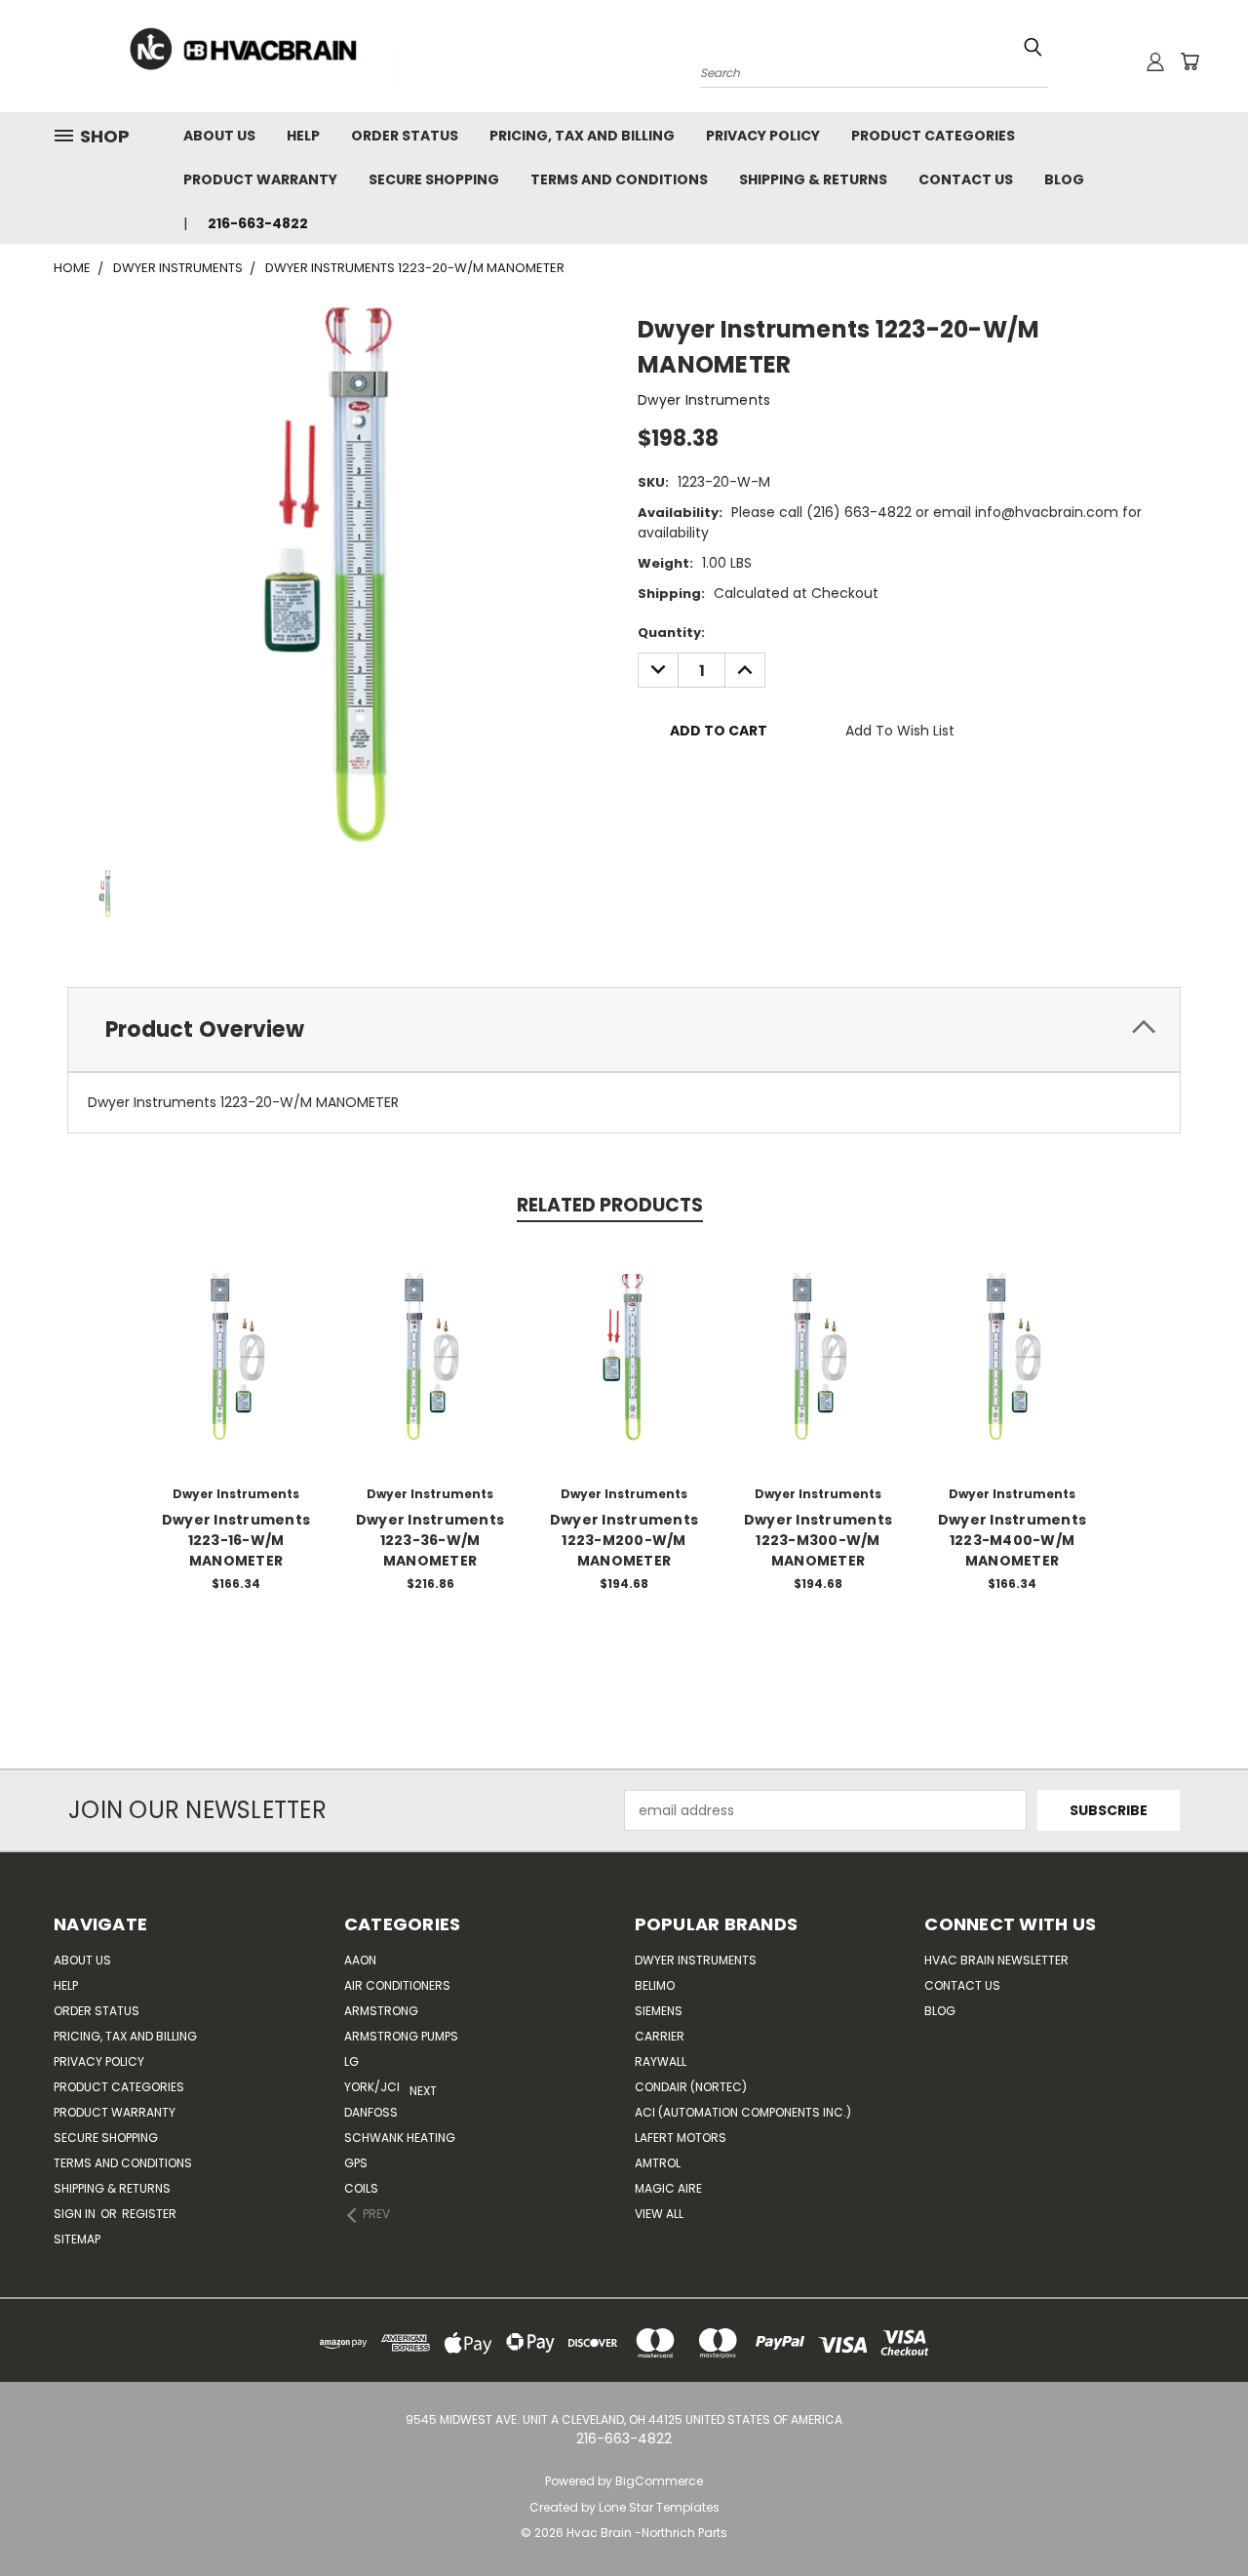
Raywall (661, 2061)
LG (351, 2061)
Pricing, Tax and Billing (582, 136)
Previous (1197, 2515)
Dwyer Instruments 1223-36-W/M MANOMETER (430, 1540)
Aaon (360, 1960)
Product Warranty (260, 179)
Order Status (405, 136)
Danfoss (371, 2112)
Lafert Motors (681, 2138)
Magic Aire (668, 2188)
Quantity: (671, 633)
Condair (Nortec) (691, 2087)
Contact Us (966, 179)
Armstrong (381, 2011)
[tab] (624, 1030)
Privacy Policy (763, 136)
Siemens (659, 2011)
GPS (356, 2163)
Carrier (660, 2036)
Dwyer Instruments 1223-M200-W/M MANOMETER (624, 1540)
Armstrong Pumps (401, 2036)
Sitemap (77, 2239)
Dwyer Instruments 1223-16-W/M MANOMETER (236, 1540)
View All (659, 2214)
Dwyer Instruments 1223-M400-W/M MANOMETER (1012, 1540)
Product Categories (933, 136)
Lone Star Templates (659, 2507)
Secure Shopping (434, 179)
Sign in (76, 2214)
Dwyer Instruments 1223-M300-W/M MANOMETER (818, 1540)
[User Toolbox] (1155, 61)
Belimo (655, 1985)
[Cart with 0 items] (1189, 61)
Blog (1064, 179)
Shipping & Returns (813, 179)
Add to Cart (236, 1371)
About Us (219, 136)
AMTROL (658, 2163)
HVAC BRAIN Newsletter (996, 1960)
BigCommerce (659, 2481)
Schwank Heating (400, 2138)
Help (303, 136)
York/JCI (372, 2087)
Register (149, 2214)
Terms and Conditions (619, 179)
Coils (361, 2188)
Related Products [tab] (610, 1205)
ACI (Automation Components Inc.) (743, 2112)
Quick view (236, 1335)
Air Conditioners (397, 1985)
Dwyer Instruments (696, 1960)
